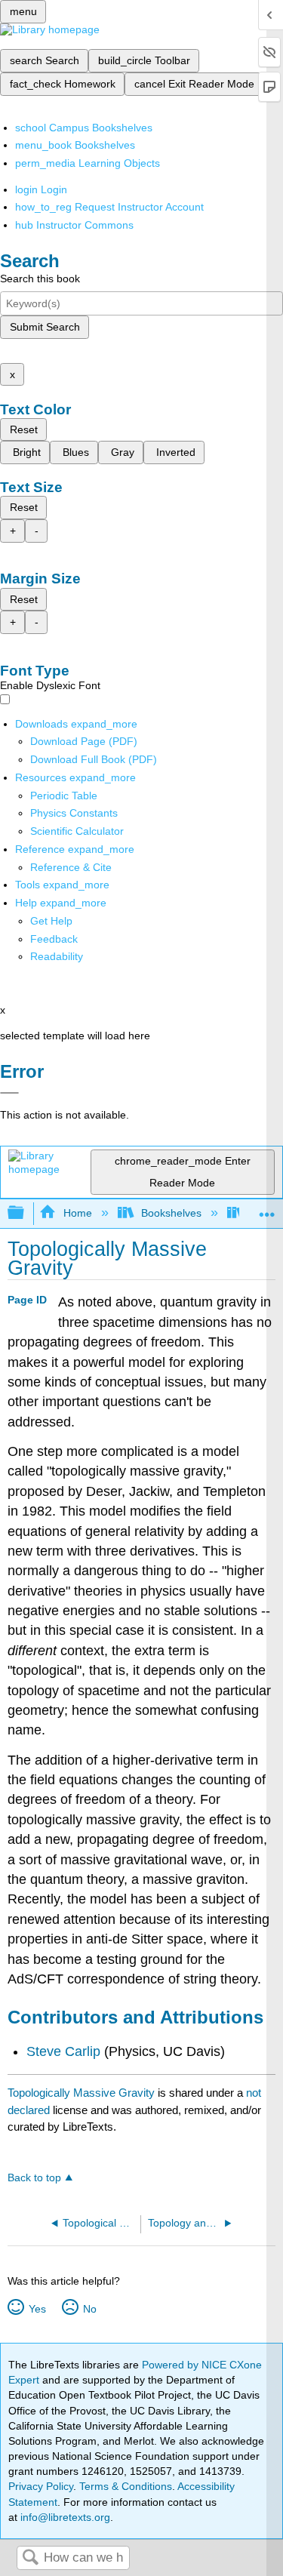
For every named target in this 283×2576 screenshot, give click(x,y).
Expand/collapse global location (267, 1209)
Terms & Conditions (126, 2486)
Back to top (34, 2178)
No (89, 2309)
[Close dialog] (9, 1093)
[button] (54, 939)
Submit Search (45, 327)
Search (30, 2558)
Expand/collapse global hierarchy (26, 1213)
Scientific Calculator (77, 831)
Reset (24, 429)
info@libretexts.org (64, 2517)
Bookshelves (171, 1213)
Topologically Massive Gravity (81, 2093)
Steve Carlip (63, 2051)
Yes (37, 2309)
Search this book (40, 279)
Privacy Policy (41, 2486)
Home (77, 1213)
